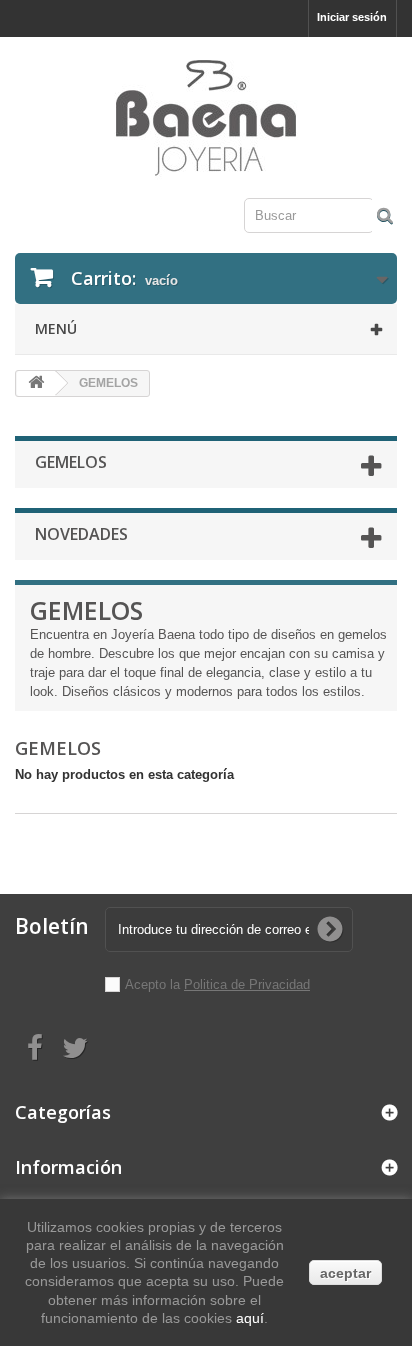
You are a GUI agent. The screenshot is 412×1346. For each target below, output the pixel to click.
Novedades (81, 534)
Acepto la (154, 984)
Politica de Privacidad (247, 984)
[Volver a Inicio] (36, 383)
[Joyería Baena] (206, 120)
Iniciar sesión (352, 17)
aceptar (345, 1273)
